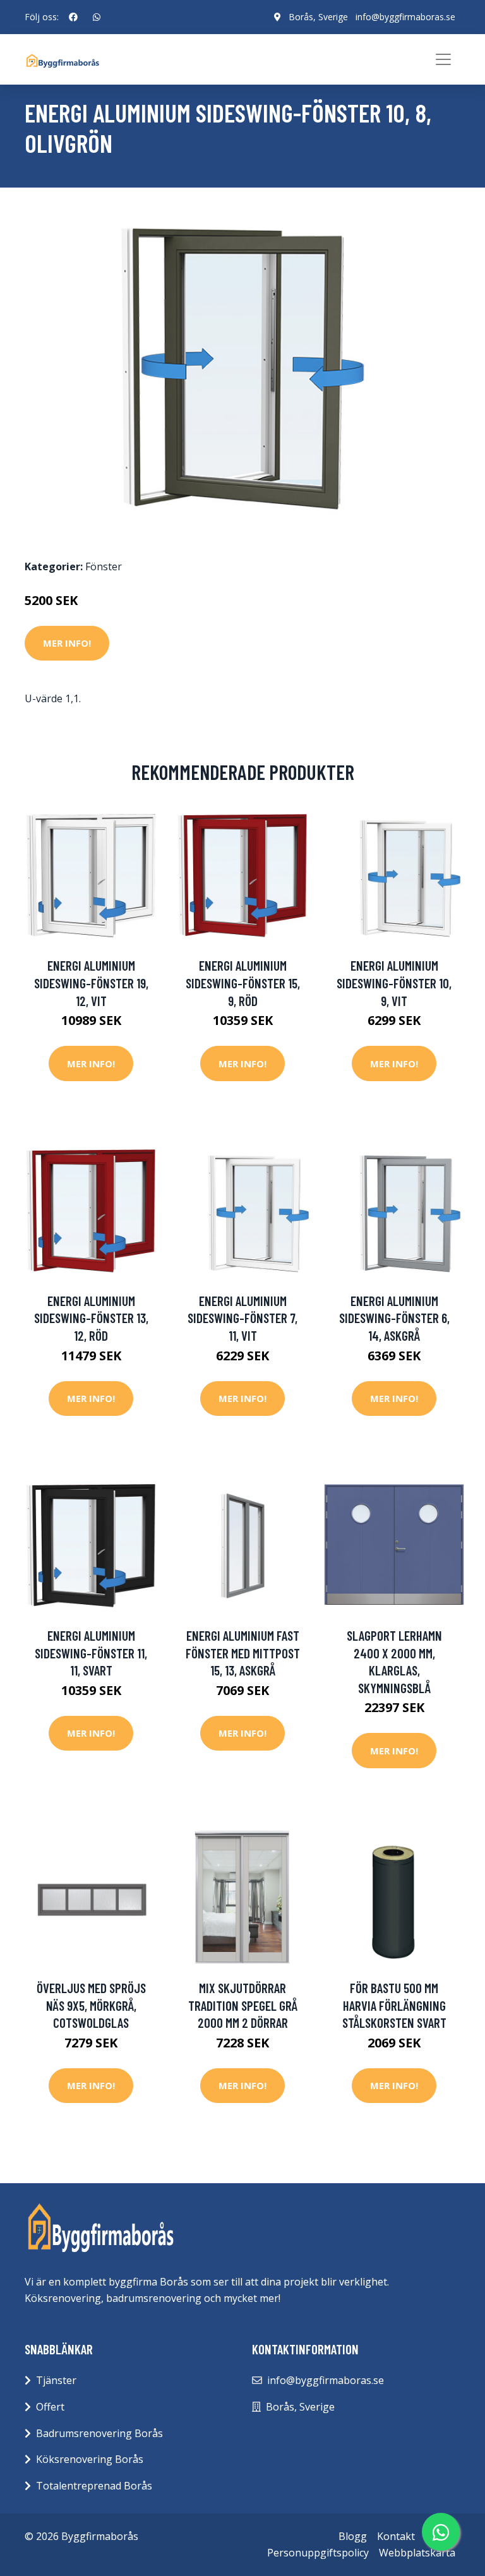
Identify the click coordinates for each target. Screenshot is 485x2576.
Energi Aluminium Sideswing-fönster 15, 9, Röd (243, 983)
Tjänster (56, 2380)
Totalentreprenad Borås (94, 2486)
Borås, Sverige (318, 17)
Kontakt (396, 2536)
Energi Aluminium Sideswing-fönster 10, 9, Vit (394, 983)
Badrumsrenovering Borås (99, 2433)
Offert (50, 2407)
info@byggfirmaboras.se (405, 17)
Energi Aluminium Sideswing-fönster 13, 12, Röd (91, 1318)
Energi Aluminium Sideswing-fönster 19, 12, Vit (91, 983)
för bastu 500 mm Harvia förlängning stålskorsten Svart (394, 2005)
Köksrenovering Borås (90, 2459)
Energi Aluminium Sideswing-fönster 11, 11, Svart (91, 1653)
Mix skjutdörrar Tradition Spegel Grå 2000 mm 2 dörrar (243, 2005)
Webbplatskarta (417, 2553)
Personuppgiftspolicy (318, 2553)
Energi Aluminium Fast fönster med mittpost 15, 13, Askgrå (243, 1653)
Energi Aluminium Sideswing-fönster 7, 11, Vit (242, 1318)
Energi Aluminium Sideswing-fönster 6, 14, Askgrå (394, 1318)
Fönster (104, 566)
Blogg (353, 2536)
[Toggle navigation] (443, 59)
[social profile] (73, 17)
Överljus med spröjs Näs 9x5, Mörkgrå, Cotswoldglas (91, 2005)
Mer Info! (67, 643)
